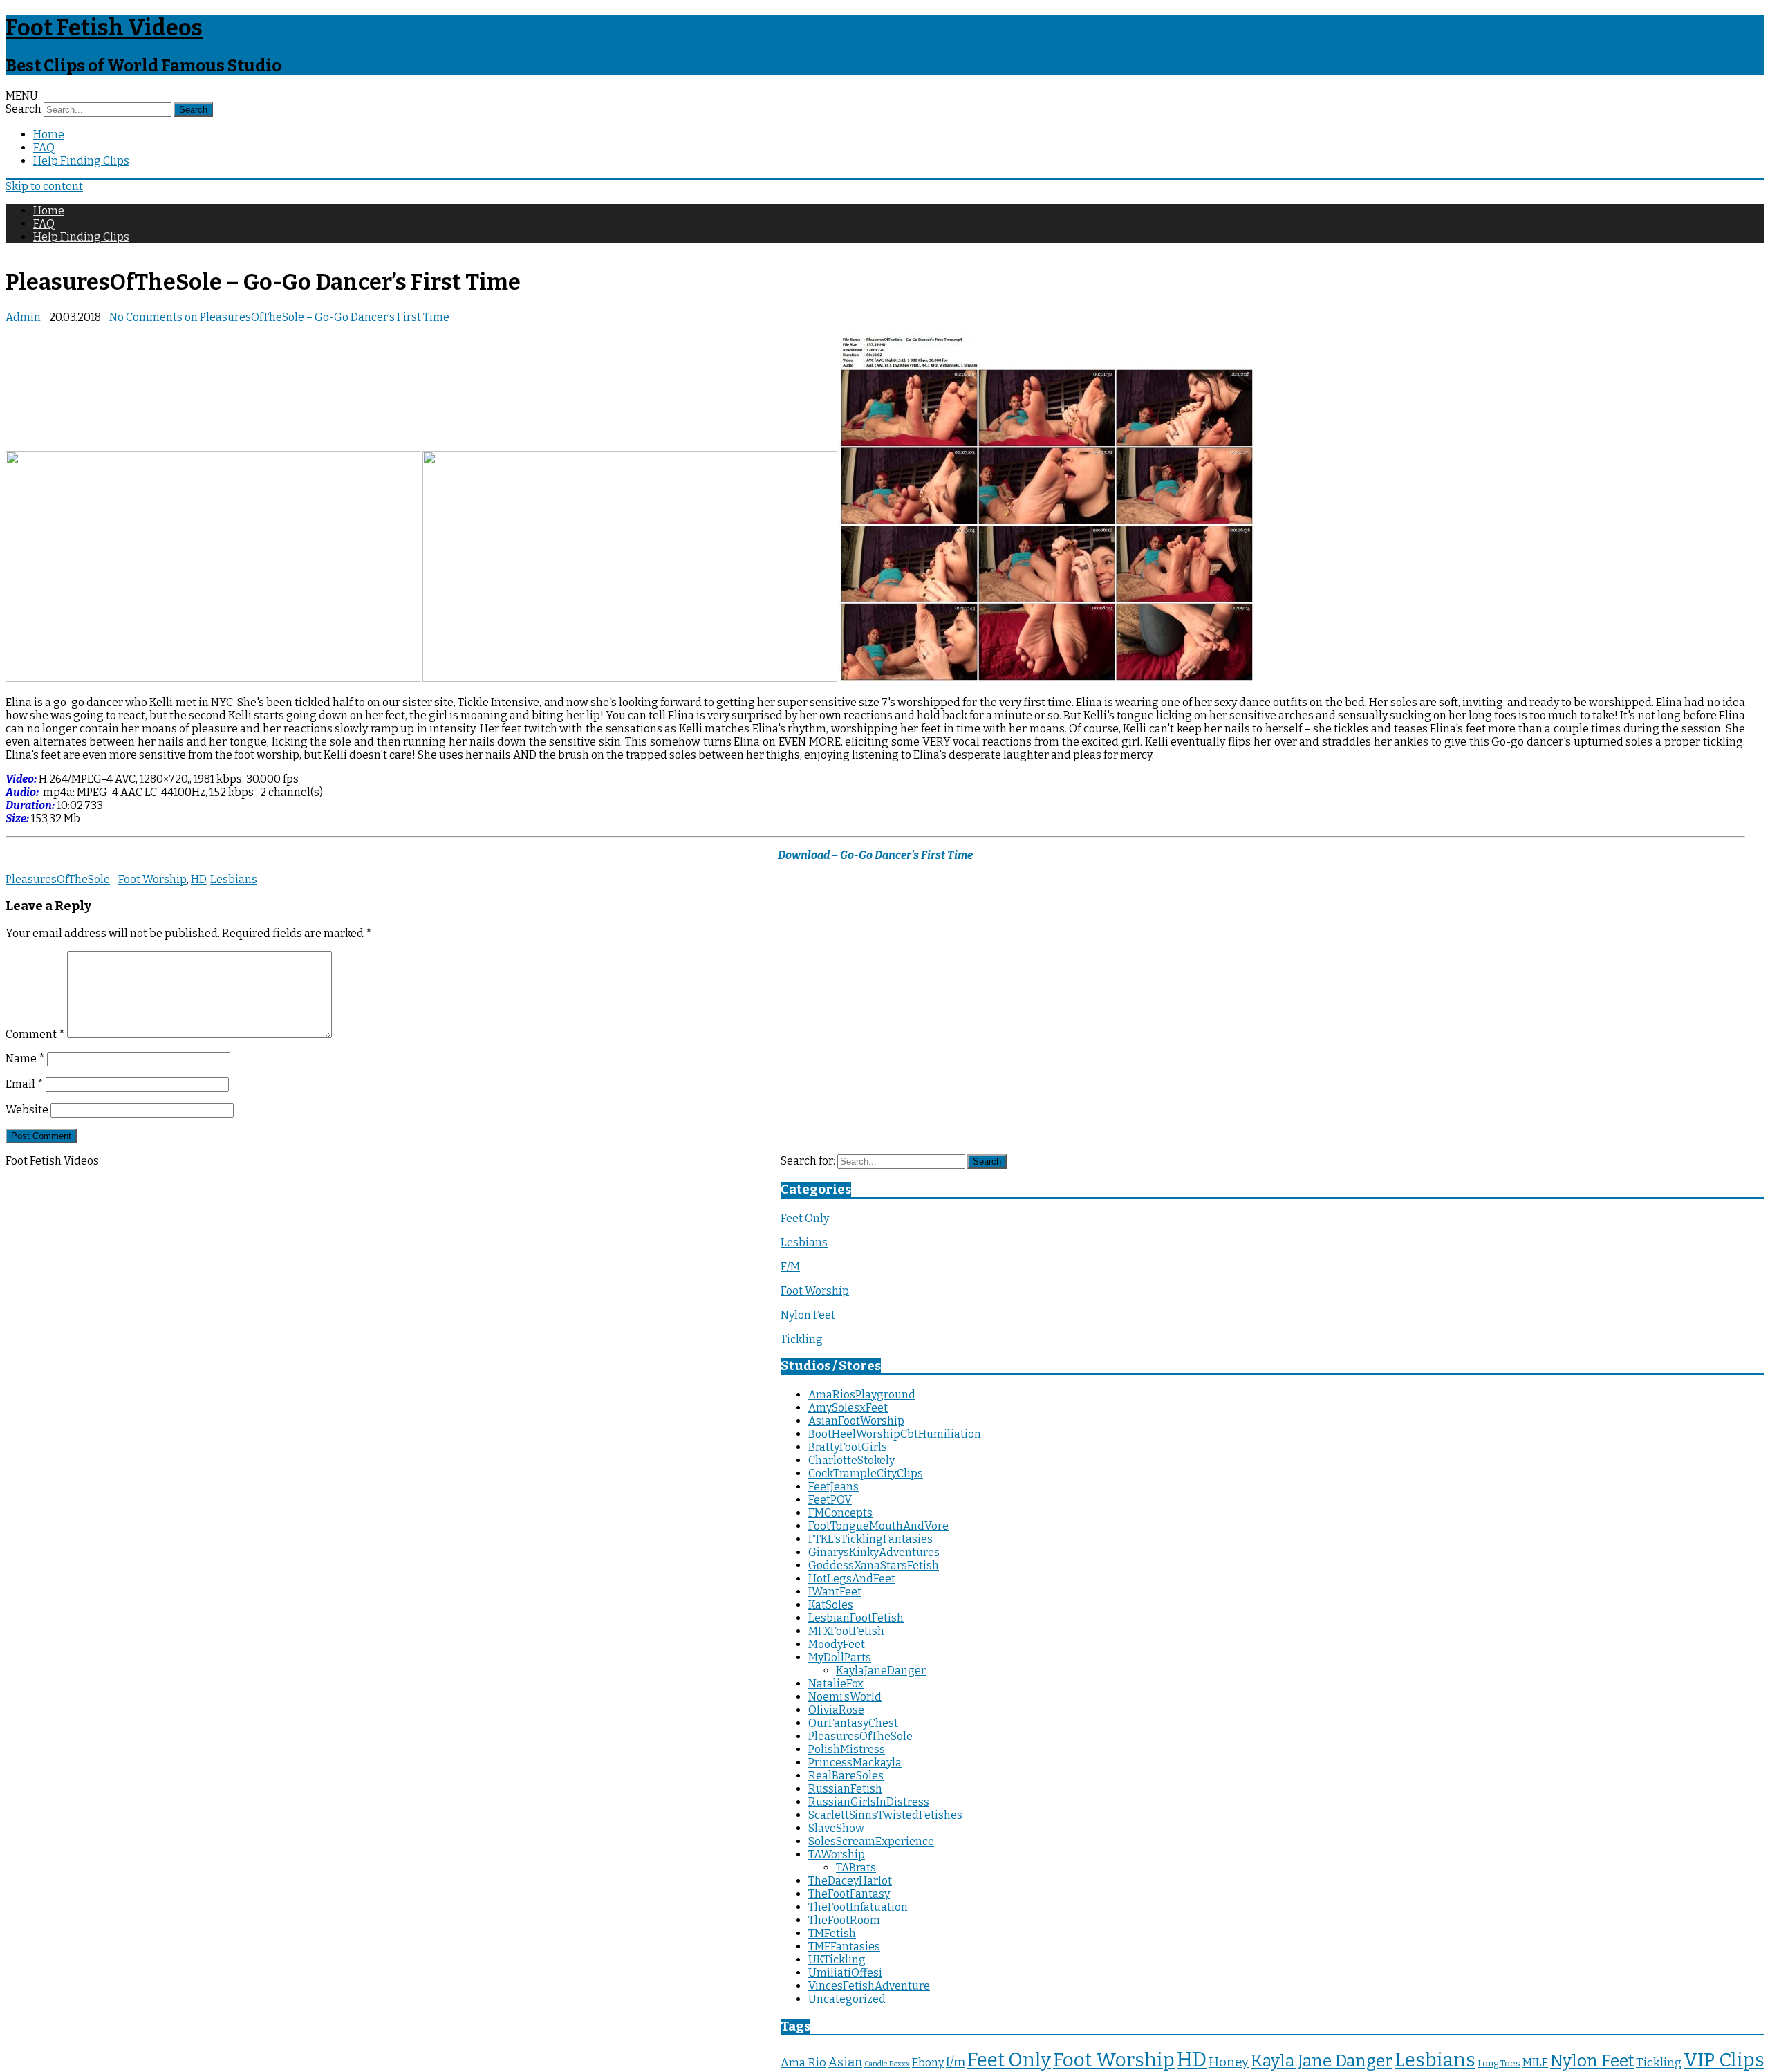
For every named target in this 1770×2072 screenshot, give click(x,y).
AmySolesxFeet (848, 1408)
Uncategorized (847, 1999)
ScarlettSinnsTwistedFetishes (885, 1815)
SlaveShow (836, 1828)
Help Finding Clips (81, 161)
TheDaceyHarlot (850, 1881)
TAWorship (837, 1854)
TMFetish (832, 1933)
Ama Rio (803, 2063)
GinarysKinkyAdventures (874, 1552)
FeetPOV (830, 1500)
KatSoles (831, 1605)
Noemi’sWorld (845, 1697)
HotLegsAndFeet (852, 1579)
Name (25, 1058)
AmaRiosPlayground (862, 1395)
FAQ (44, 148)
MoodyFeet (837, 1644)
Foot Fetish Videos (104, 28)
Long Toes (1499, 2063)
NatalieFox (836, 1684)
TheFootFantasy (849, 1894)
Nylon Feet (808, 1315)
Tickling (802, 1339)
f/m (956, 2062)
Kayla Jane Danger (1322, 2061)
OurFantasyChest (853, 1723)
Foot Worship (152, 879)
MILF (1535, 2063)
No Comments (279, 317)
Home (49, 135)
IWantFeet (835, 1592)
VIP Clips (1724, 2060)
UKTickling (837, 1960)
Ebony (928, 2063)
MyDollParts (840, 1657)
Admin (23, 317)
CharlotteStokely (851, 1460)
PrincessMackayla (855, 1763)
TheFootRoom (844, 1920)
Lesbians (234, 879)
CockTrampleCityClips (866, 1473)
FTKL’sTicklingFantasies (870, 1539)
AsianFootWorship (856, 1421)
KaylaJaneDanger (881, 1671)
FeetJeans (833, 1487)
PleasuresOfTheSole (58, 879)
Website (27, 1110)
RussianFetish (845, 1789)
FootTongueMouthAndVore (878, 1526)
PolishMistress (847, 1749)
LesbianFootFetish (856, 1618)
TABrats (856, 1868)
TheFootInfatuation (858, 1907)
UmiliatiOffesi (845, 1973)
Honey (1229, 2062)
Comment (35, 1034)
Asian (845, 2062)
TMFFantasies (844, 1946)
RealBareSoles (846, 1776)
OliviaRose (836, 1710)
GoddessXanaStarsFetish (874, 1565)
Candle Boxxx (887, 2064)
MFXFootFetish (846, 1631)
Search (24, 109)
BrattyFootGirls (848, 1447)
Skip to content (44, 186)
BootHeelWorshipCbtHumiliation (895, 1434)
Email (25, 1084)
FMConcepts (840, 1513)
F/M (790, 1267)
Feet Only (805, 1218)
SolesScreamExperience (871, 1841)
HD (198, 879)
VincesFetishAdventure (869, 1986)
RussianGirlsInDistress (869, 1802)
